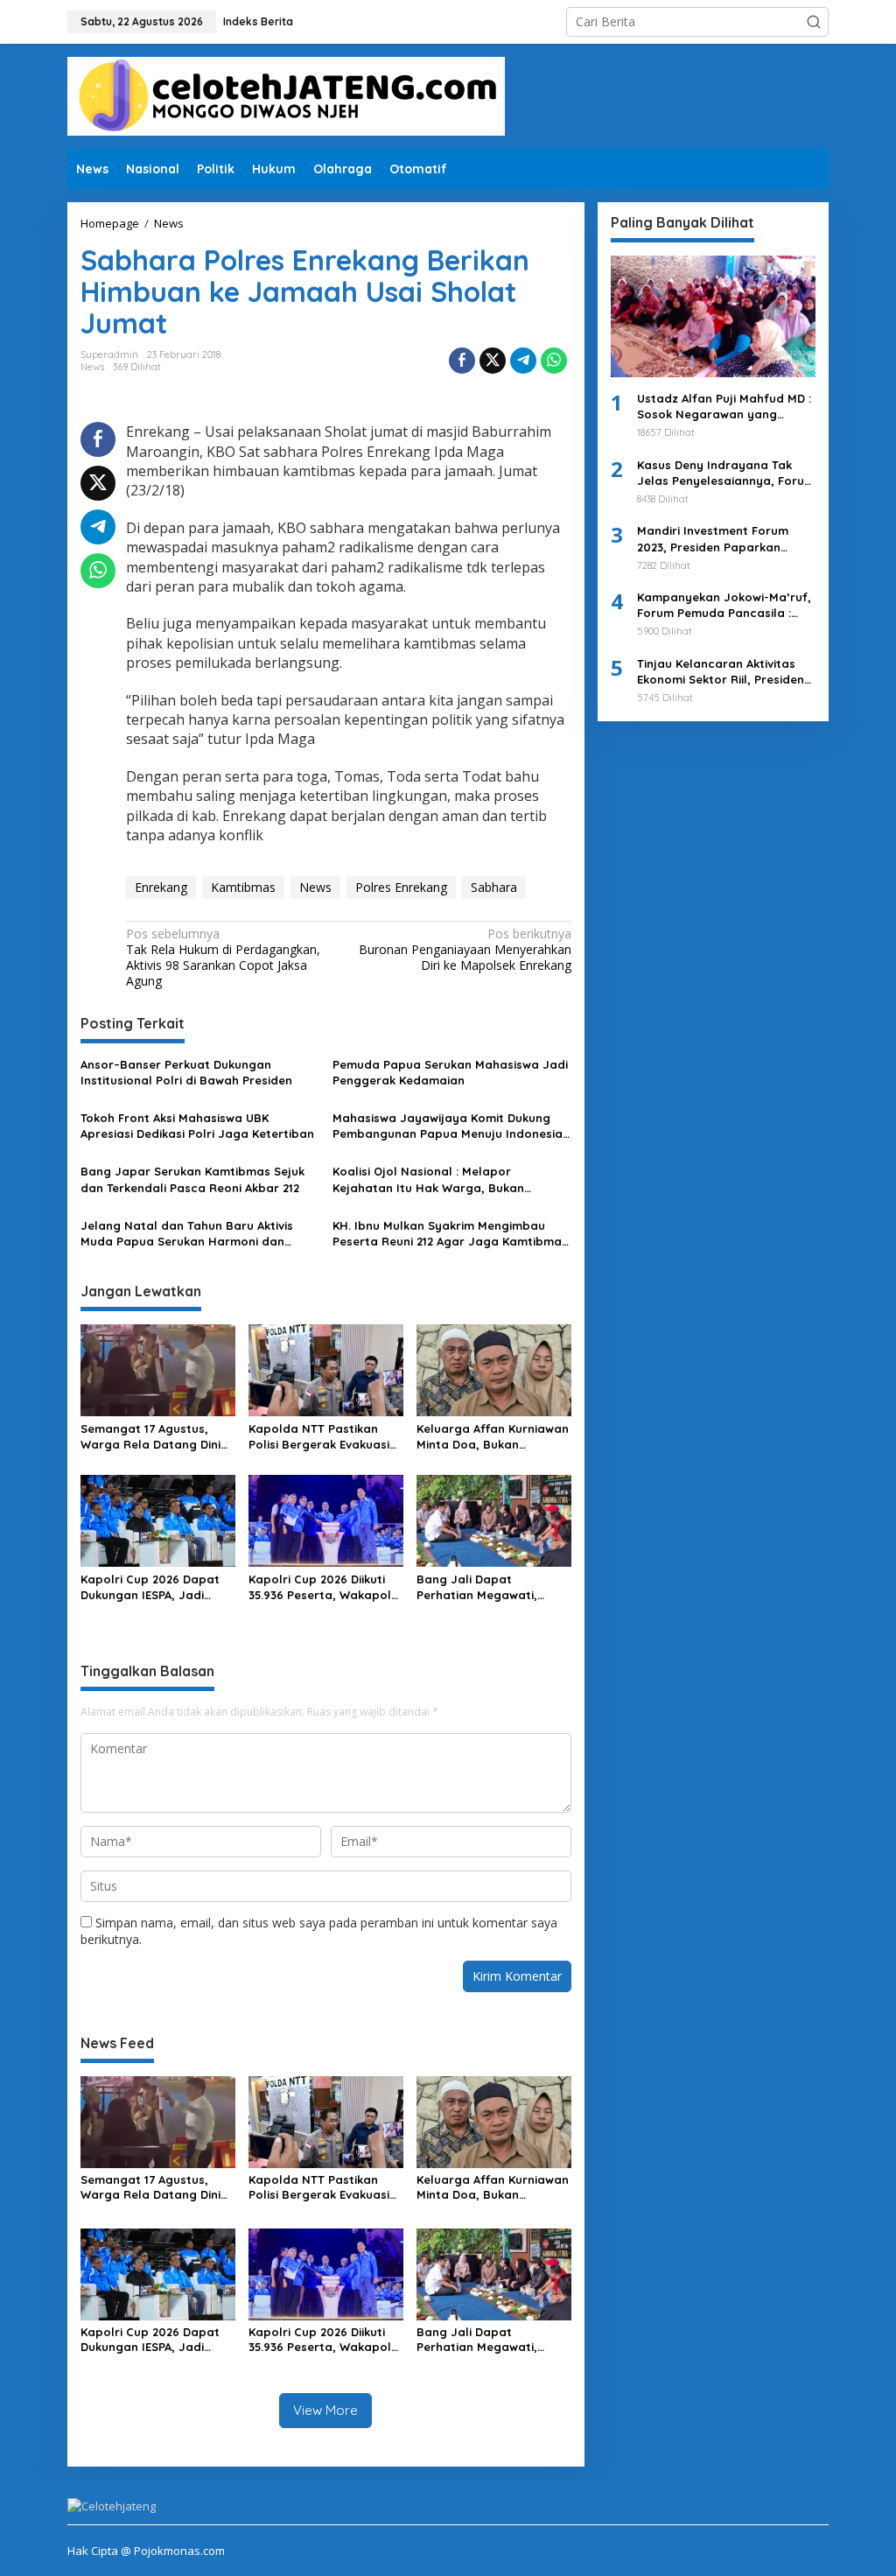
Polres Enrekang (401, 887)
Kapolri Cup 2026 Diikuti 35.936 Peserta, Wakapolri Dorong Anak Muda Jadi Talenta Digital (324, 1587)
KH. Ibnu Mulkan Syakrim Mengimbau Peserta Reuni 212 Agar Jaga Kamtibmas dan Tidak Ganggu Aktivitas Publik (450, 1234)
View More (325, 2410)
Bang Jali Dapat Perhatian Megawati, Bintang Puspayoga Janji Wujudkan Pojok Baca (490, 1587)
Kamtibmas (243, 887)
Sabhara (494, 887)
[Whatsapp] (554, 361)
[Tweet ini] (493, 361)
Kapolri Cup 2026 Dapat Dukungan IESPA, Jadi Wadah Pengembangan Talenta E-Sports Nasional (157, 1587)
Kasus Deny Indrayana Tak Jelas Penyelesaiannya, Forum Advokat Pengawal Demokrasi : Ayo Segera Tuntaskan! (726, 473)
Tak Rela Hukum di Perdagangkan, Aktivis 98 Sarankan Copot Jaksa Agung (223, 958)
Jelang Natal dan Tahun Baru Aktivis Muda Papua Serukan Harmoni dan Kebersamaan (187, 1234)
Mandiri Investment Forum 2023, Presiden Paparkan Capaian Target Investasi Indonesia (713, 539)
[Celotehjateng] (286, 95)
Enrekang (161, 887)
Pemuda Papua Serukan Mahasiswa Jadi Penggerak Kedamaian (450, 1072)
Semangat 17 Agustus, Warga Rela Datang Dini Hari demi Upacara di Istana (150, 1437)
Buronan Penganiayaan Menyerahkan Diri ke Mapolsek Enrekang (465, 950)
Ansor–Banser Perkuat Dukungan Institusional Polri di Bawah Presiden (186, 1072)
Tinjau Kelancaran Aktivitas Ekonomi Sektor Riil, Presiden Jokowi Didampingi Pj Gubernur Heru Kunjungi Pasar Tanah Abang (725, 672)
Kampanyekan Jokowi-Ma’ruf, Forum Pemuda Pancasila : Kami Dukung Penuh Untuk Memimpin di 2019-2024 (724, 605)
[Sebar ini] (462, 361)
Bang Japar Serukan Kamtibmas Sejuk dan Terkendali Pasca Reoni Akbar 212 (192, 1179)
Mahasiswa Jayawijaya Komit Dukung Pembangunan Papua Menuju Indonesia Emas (448, 1126)
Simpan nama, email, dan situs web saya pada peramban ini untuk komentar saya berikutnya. (319, 1930)
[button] (814, 22)
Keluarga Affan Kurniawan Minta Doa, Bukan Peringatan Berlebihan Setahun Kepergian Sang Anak (493, 1437)
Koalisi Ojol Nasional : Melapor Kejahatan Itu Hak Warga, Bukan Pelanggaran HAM (428, 1179)
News (92, 367)
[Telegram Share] (523, 361)
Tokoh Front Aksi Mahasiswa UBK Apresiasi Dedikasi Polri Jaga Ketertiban (197, 1126)
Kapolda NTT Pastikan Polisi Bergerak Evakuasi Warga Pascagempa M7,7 (323, 1437)
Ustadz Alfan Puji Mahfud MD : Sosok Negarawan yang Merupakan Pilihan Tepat (724, 407)
